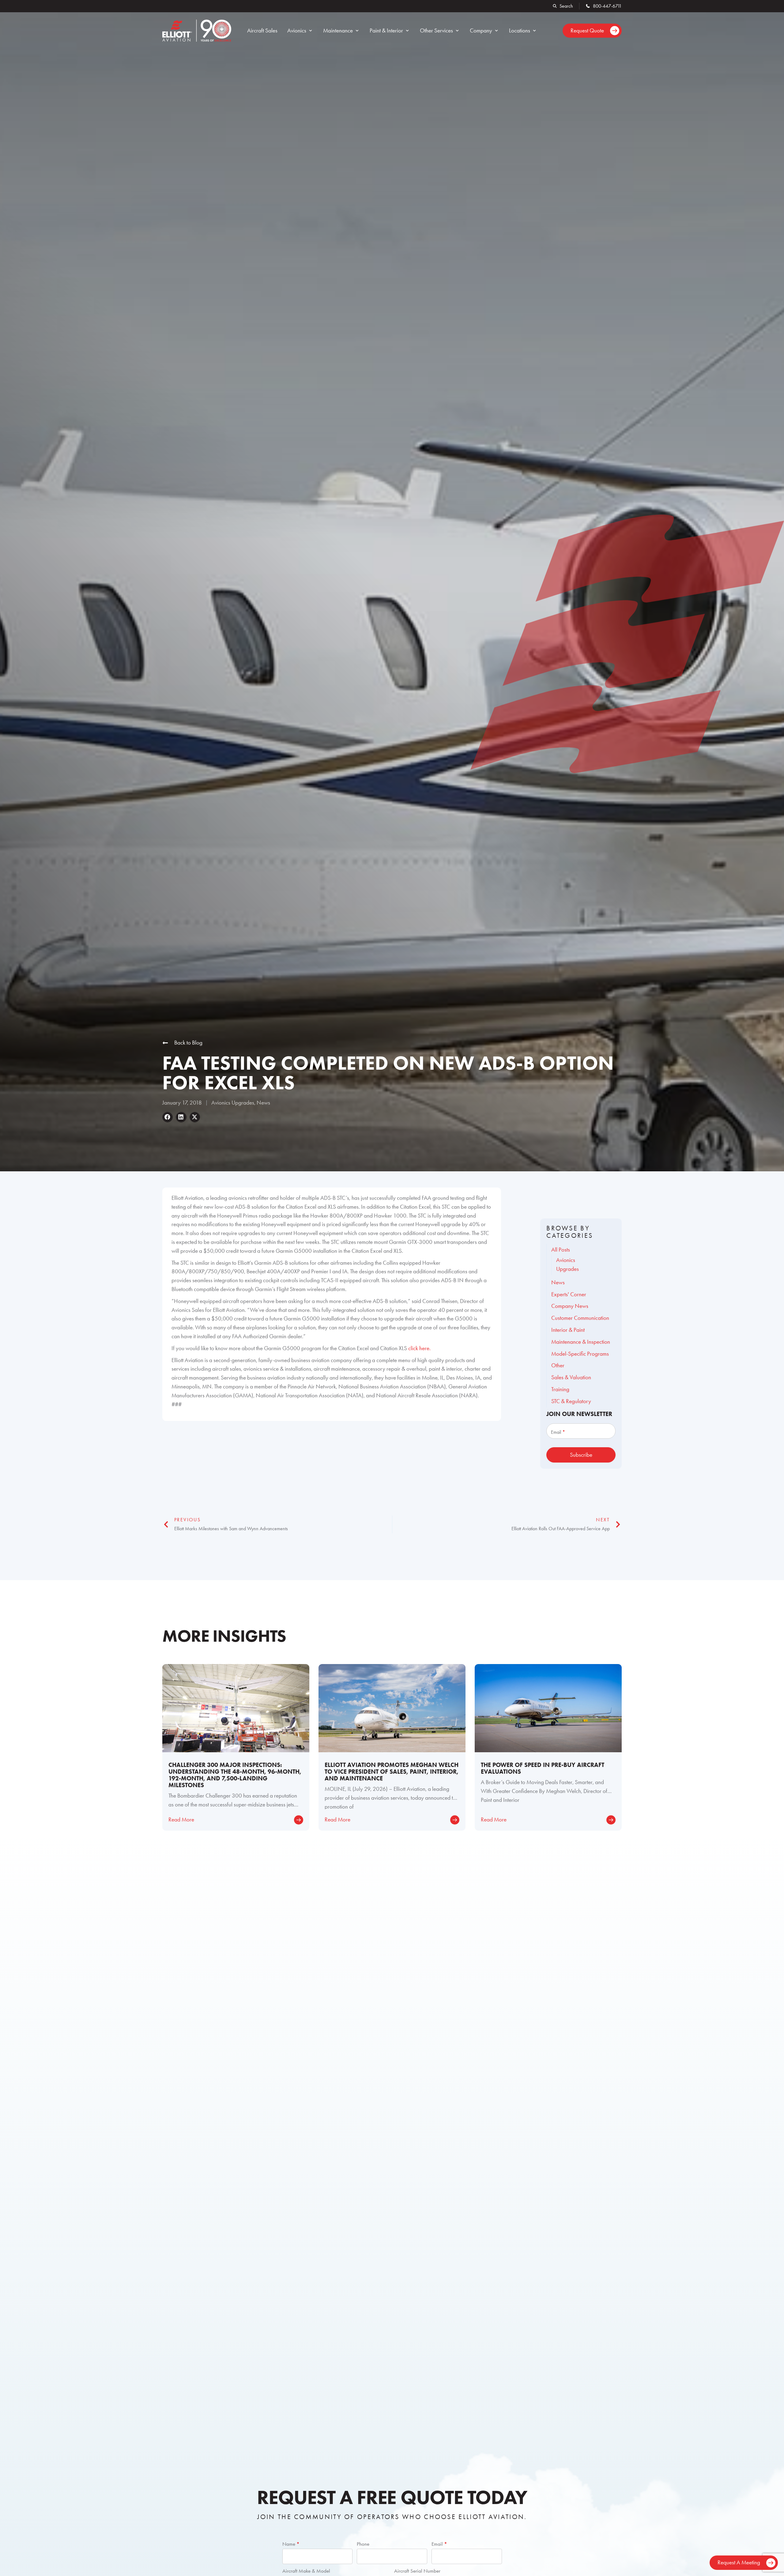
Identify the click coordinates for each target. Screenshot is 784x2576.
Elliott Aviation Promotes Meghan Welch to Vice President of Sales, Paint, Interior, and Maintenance (392, 1772)
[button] (300, 31)
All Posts (561, 1250)
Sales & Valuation (571, 1377)
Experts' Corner (569, 1294)
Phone (363, 2544)
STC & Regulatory (571, 1401)
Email (439, 2544)
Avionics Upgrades (233, 1103)
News (263, 1103)
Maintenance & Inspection (581, 1342)
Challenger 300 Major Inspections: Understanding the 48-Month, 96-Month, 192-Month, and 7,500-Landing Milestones (235, 1775)
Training (560, 1389)
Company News (570, 1306)
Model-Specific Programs (580, 1354)
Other (558, 1365)
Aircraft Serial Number (417, 2571)
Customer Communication (580, 1318)
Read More (181, 1819)
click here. (419, 1348)
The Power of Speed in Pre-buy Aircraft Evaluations (543, 1768)
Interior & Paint (568, 1330)
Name (291, 2544)
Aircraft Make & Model (306, 2571)
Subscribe (581, 1455)
